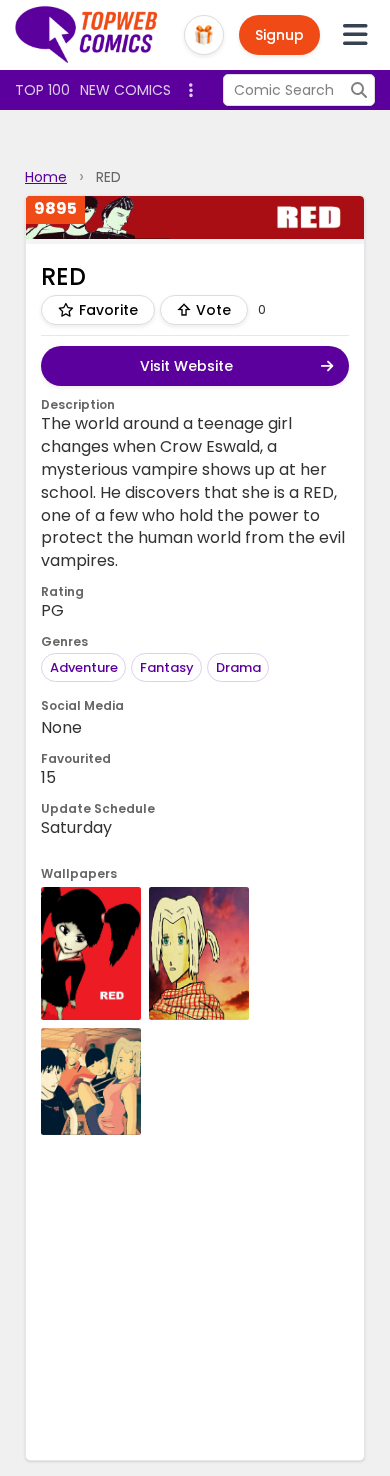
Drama (238, 667)
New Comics (125, 90)
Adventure (84, 667)
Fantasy (167, 667)
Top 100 (42, 90)
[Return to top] (87, 35)
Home (46, 177)
